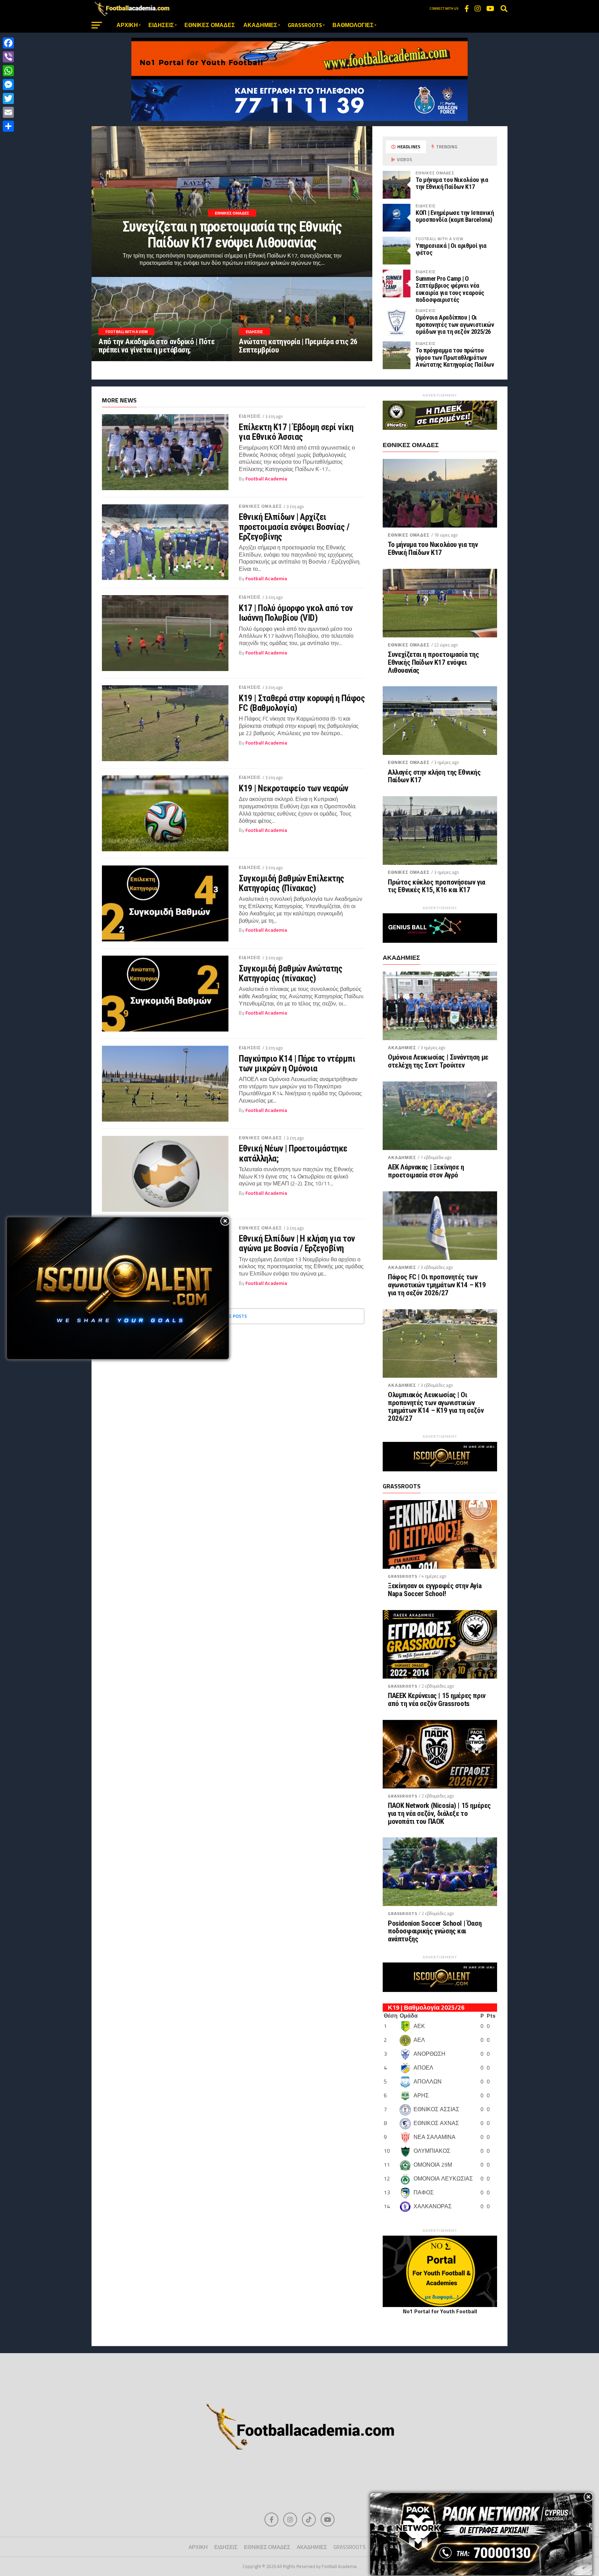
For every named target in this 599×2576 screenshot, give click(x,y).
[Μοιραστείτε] (8, 126)
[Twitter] (8, 98)
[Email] (8, 112)
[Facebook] (8, 43)
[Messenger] (8, 85)
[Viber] (8, 57)
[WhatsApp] (8, 71)
